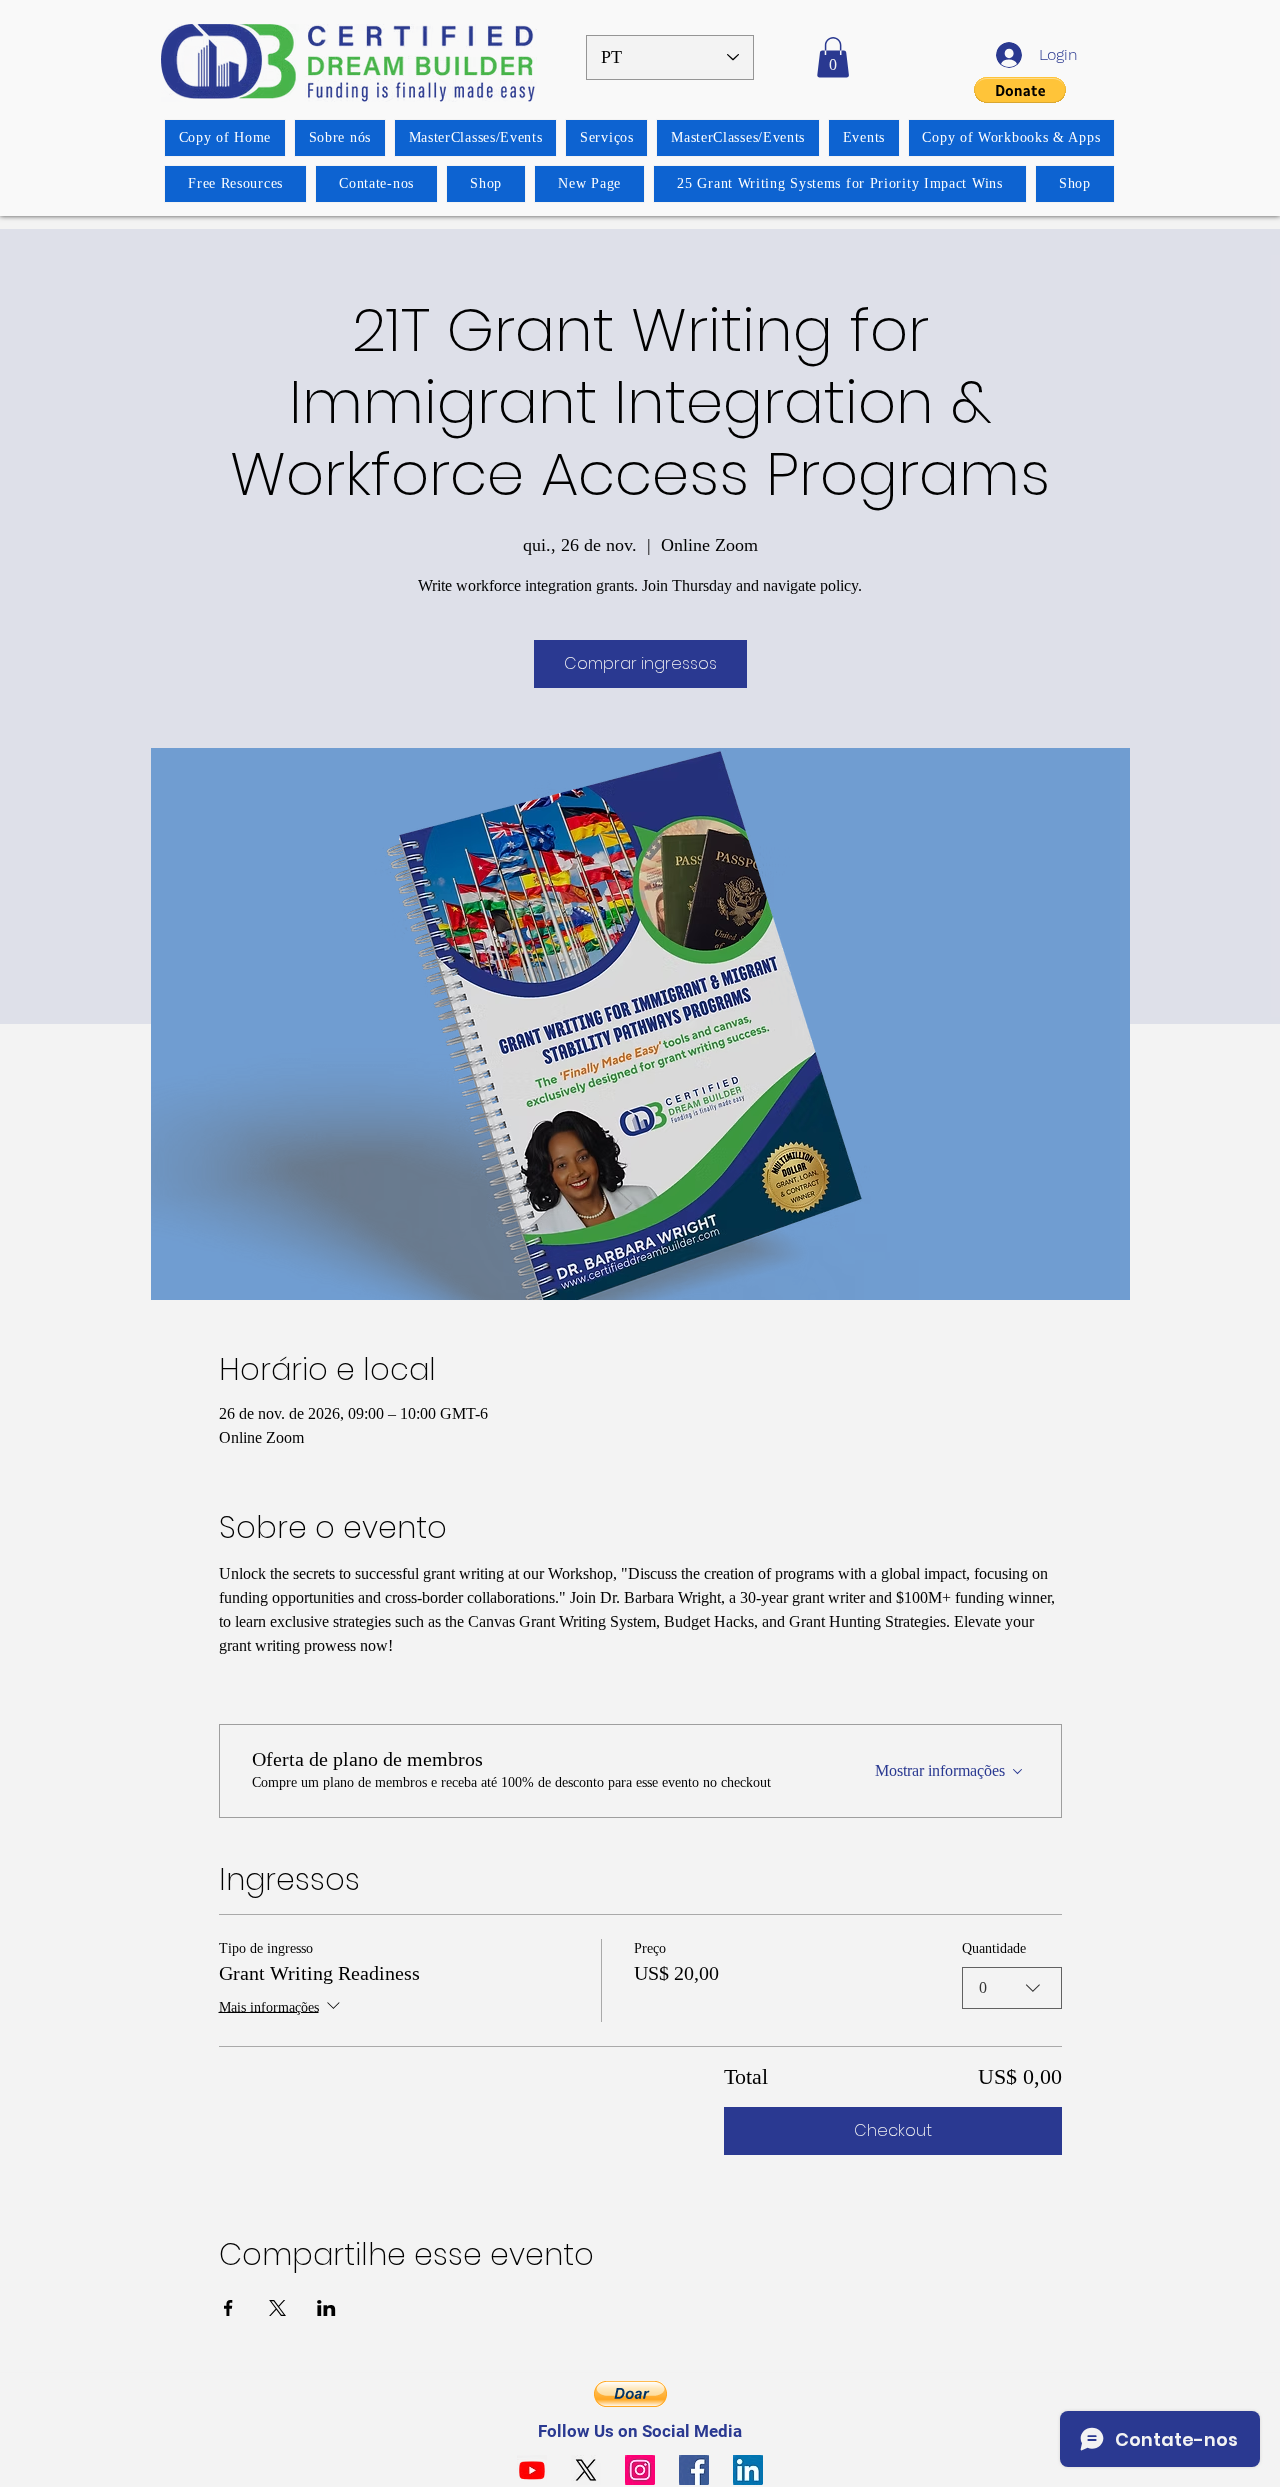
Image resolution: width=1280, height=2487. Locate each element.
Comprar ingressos (640, 663)
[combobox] (1012, 1988)
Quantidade (994, 1948)
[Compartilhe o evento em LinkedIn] (326, 2308)
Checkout (893, 2130)
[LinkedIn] (748, 2470)
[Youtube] (532, 2470)
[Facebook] (694, 2470)
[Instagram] (640, 2470)
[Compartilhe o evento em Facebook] (228, 2308)
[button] (833, 57)
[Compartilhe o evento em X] (277, 2308)
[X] (586, 2470)
